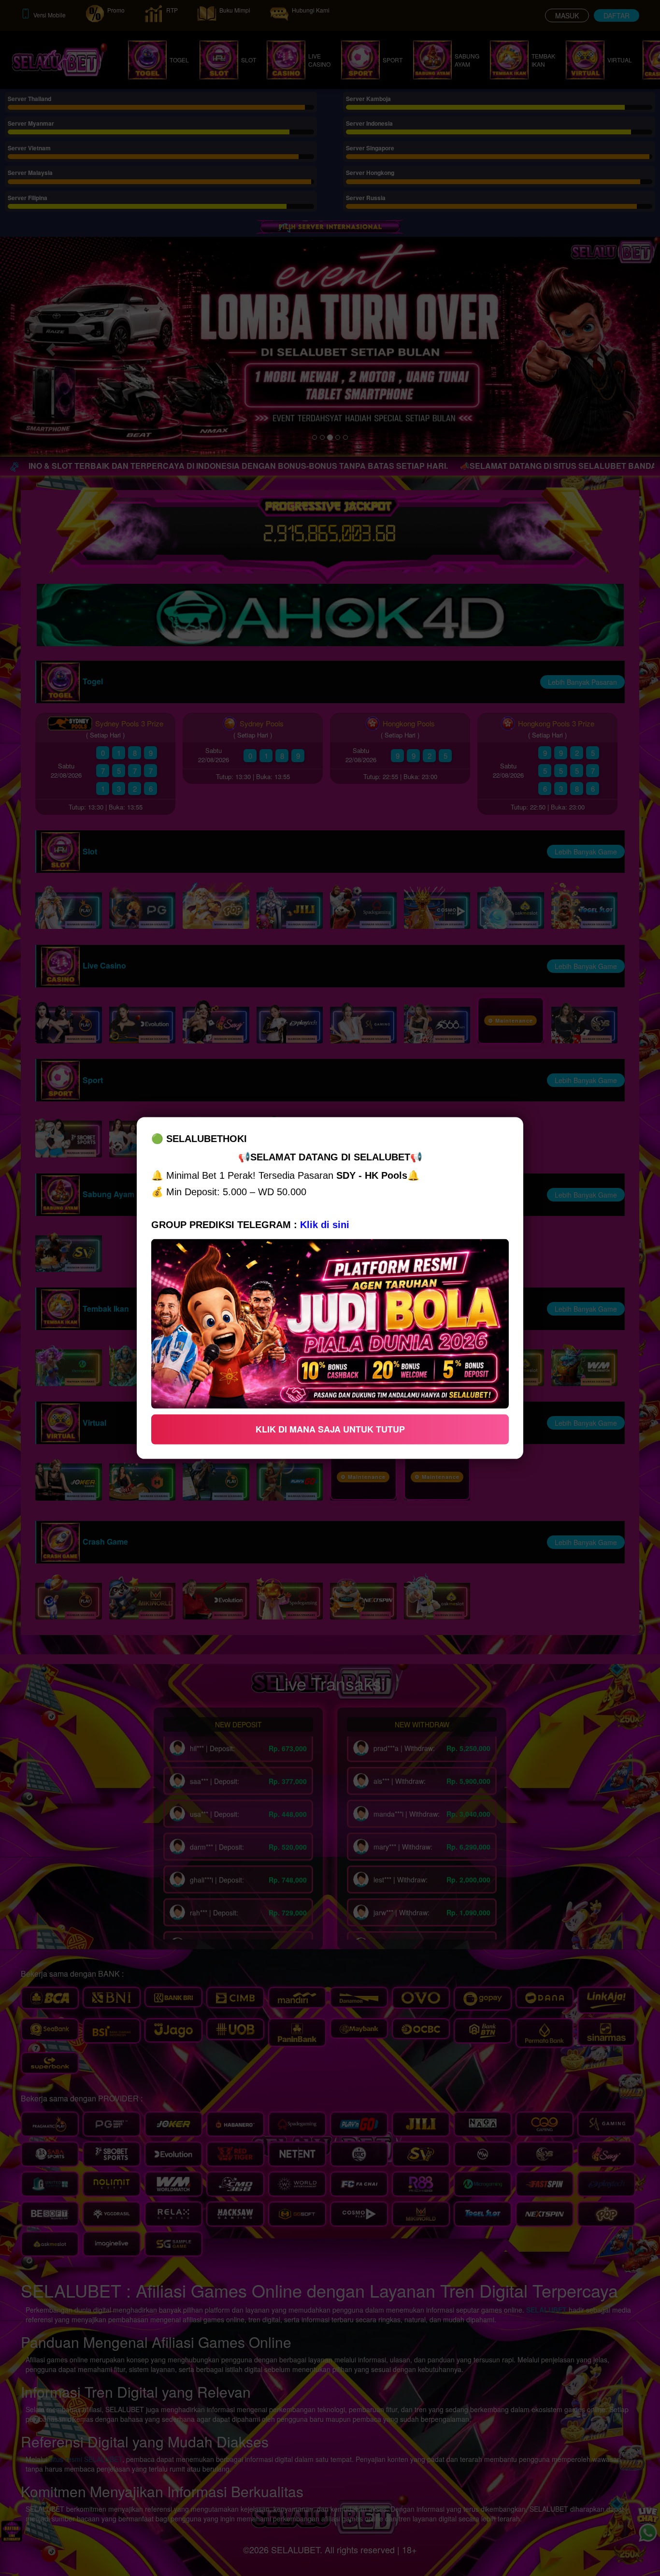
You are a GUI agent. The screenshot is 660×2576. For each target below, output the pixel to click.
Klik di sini (325, 1225)
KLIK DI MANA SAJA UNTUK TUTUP (330, 1429)
